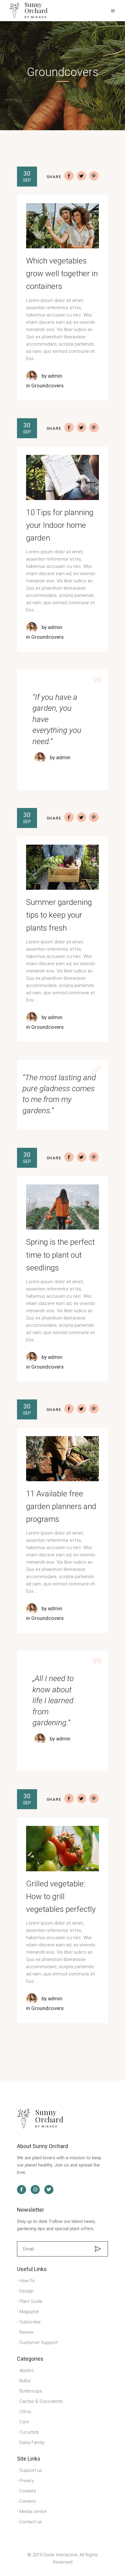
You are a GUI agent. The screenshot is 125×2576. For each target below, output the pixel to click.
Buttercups (31, 2391)
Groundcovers (47, 386)
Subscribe (30, 2322)
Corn (24, 2422)
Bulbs (25, 2381)
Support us (31, 2470)
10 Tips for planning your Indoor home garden (60, 525)
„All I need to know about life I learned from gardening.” (53, 1700)
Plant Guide (31, 2301)
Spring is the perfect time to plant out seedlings (60, 1255)
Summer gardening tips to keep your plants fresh (59, 915)
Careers (28, 2501)
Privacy (27, 2481)
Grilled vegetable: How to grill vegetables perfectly (61, 1896)
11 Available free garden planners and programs (61, 1506)
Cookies (28, 2491)
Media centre (33, 2511)
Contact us (31, 2522)
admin (55, 376)
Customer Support (39, 2343)
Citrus (25, 2412)
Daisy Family (32, 2442)
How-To (27, 2281)
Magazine (29, 2312)
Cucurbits (29, 2432)
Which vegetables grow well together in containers (62, 273)
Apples (27, 2370)
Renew (26, 2332)
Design (27, 2291)
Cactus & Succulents (41, 2401)
